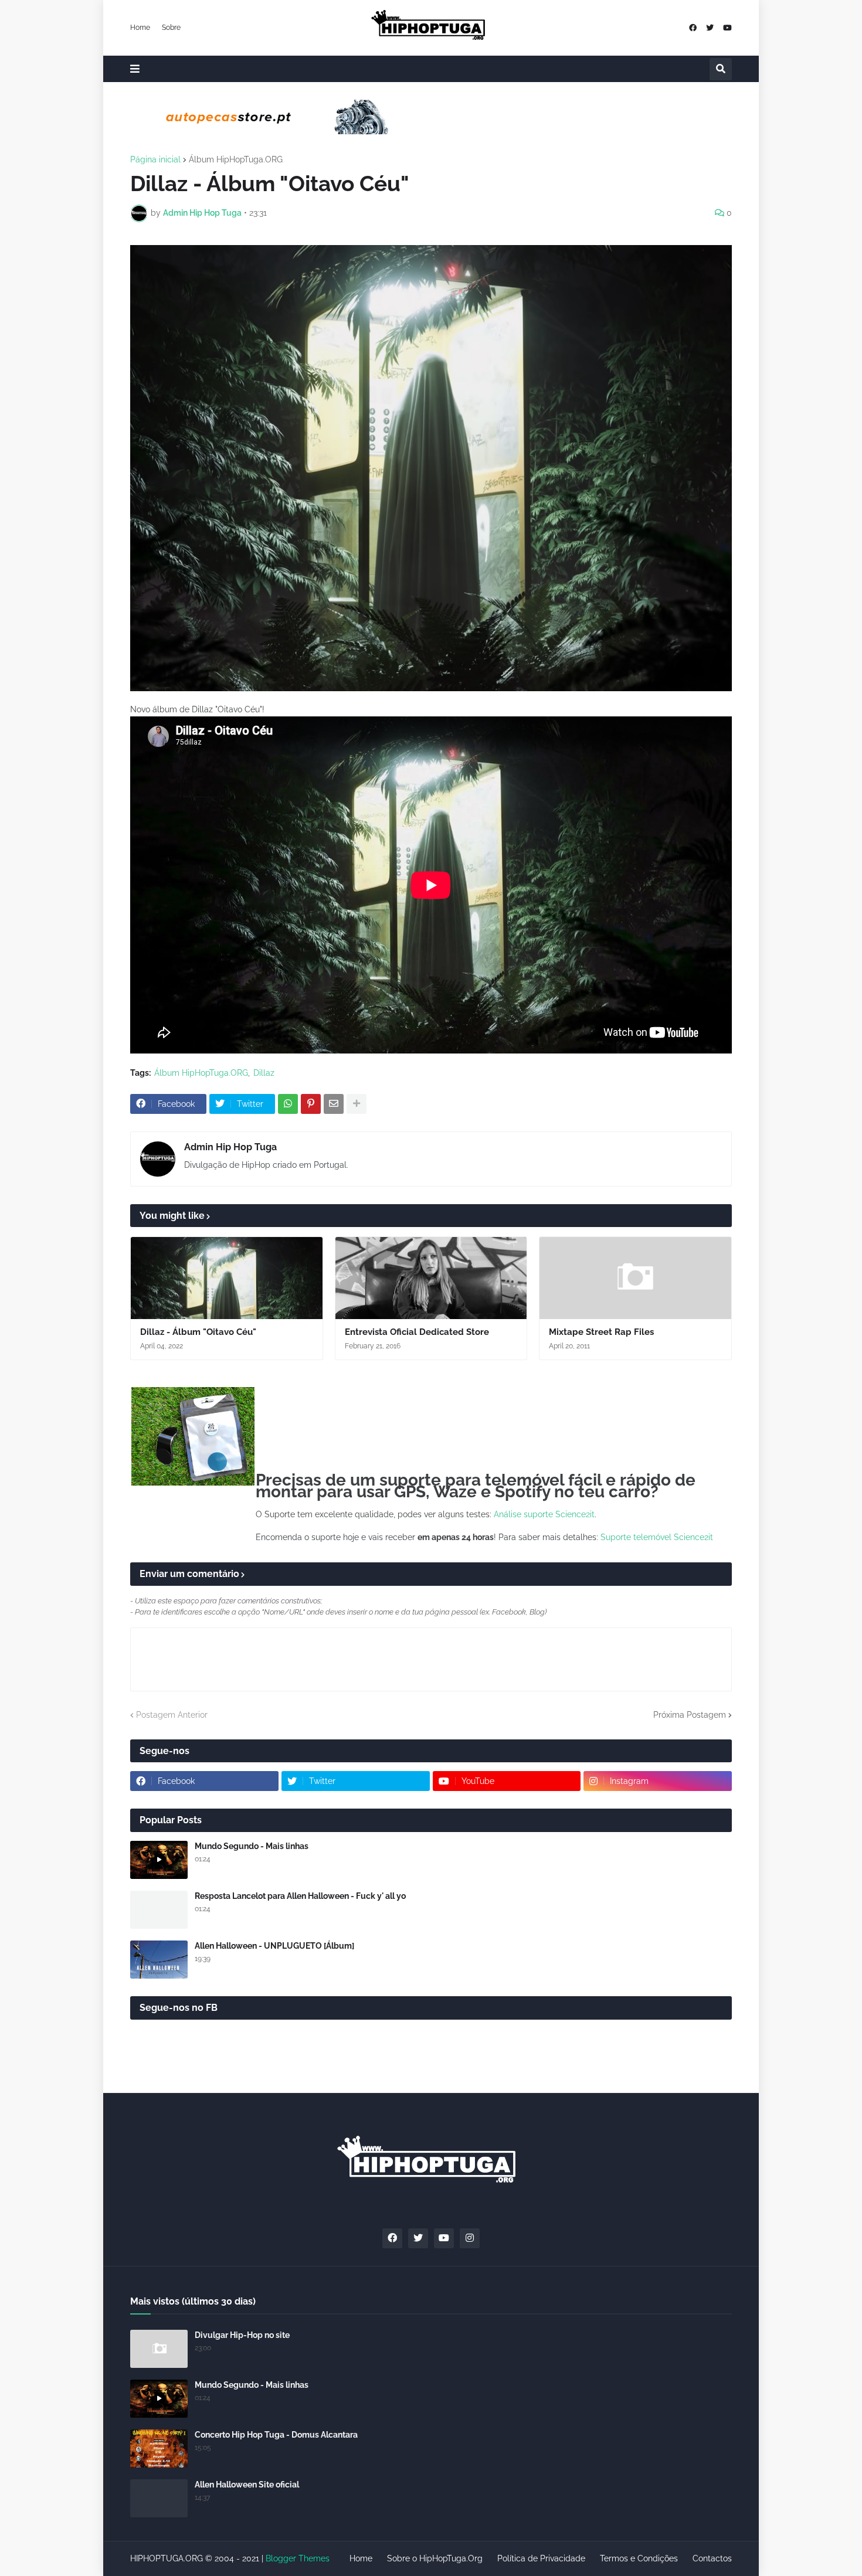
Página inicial (155, 159)
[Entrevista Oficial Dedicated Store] (431, 1278)
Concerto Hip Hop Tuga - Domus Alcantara (276, 2435)
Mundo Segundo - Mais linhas (252, 1846)
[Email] (334, 1104)
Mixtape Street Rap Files (601, 1332)
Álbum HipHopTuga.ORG (236, 159)
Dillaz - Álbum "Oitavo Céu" (198, 1332)
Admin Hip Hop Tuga (230, 1147)
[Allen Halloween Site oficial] (159, 2498)
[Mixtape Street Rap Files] (635, 1278)
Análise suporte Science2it (544, 1514)
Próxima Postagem (690, 1715)
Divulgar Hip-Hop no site (242, 2335)
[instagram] (470, 2238)
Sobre (171, 28)
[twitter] (710, 28)
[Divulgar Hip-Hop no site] (159, 2349)
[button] (135, 69)
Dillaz (264, 1073)
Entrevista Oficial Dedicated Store (417, 1332)
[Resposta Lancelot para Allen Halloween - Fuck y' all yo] (159, 1910)
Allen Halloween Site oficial (247, 2485)
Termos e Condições (639, 2558)
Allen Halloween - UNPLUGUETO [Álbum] (274, 1946)
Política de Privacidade (541, 2558)
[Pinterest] (311, 1104)
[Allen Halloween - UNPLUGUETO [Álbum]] (159, 1960)
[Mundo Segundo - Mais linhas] (159, 1860)
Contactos (712, 2558)
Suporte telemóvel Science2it (657, 1537)
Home (140, 28)
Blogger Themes (298, 2558)
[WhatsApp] (288, 1104)
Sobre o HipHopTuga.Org (435, 2558)
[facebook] (693, 28)
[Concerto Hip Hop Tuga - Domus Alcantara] (159, 2448)
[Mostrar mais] (357, 1104)
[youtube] (727, 28)
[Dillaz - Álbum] (227, 1278)
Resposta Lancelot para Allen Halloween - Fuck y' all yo (300, 1896)
